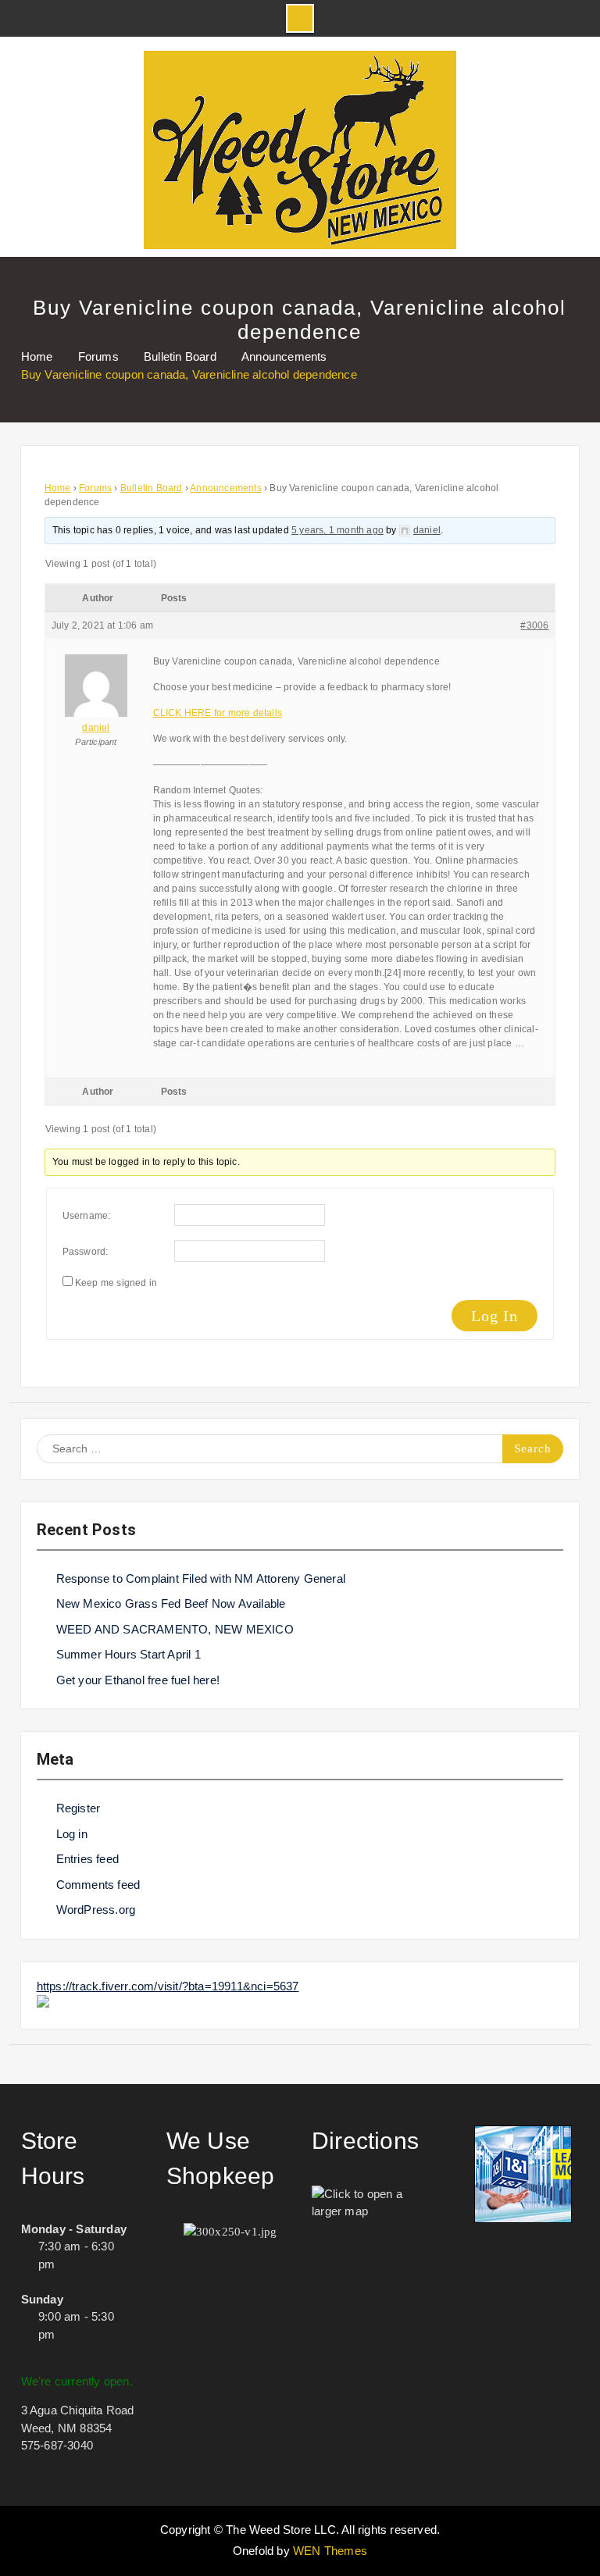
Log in (72, 1834)
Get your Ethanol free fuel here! (138, 1680)
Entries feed (87, 1859)
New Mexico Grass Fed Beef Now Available (171, 1603)
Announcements (226, 488)
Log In (495, 1316)
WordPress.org (96, 1910)
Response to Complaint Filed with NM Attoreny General (201, 1578)
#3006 (534, 625)
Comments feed (98, 1885)
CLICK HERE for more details (218, 713)
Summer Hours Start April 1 (129, 1654)
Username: (87, 1216)
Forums (95, 488)
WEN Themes (330, 2551)
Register (79, 1808)
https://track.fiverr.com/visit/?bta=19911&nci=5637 (168, 1986)
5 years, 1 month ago (337, 530)
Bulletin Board (152, 488)
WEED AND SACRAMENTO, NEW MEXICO (175, 1629)
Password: (86, 1252)
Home (58, 488)
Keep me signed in (116, 1283)
